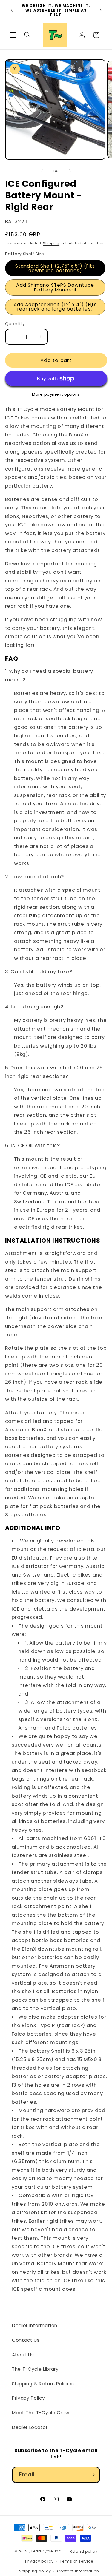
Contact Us (26, 2340)
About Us (23, 2355)
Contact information (78, 2571)
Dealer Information (35, 2326)
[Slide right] (70, 171)
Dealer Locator (30, 2427)
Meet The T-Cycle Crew (41, 2413)
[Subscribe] (92, 2475)
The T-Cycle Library (35, 2369)
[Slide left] (42, 171)
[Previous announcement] (12, 10)
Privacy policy (39, 2561)
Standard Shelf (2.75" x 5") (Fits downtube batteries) (55, 268)
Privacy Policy (28, 2398)
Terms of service (76, 2561)
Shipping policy (35, 2571)
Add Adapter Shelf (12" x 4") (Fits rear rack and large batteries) (55, 307)
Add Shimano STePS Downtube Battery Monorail (55, 287)
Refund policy (84, 2551)
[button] (13, 35)
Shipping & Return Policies (43, 2384)
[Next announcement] (101, 10)
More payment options (56, 394)
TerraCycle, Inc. (46, 2551)
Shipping (51, 243)
